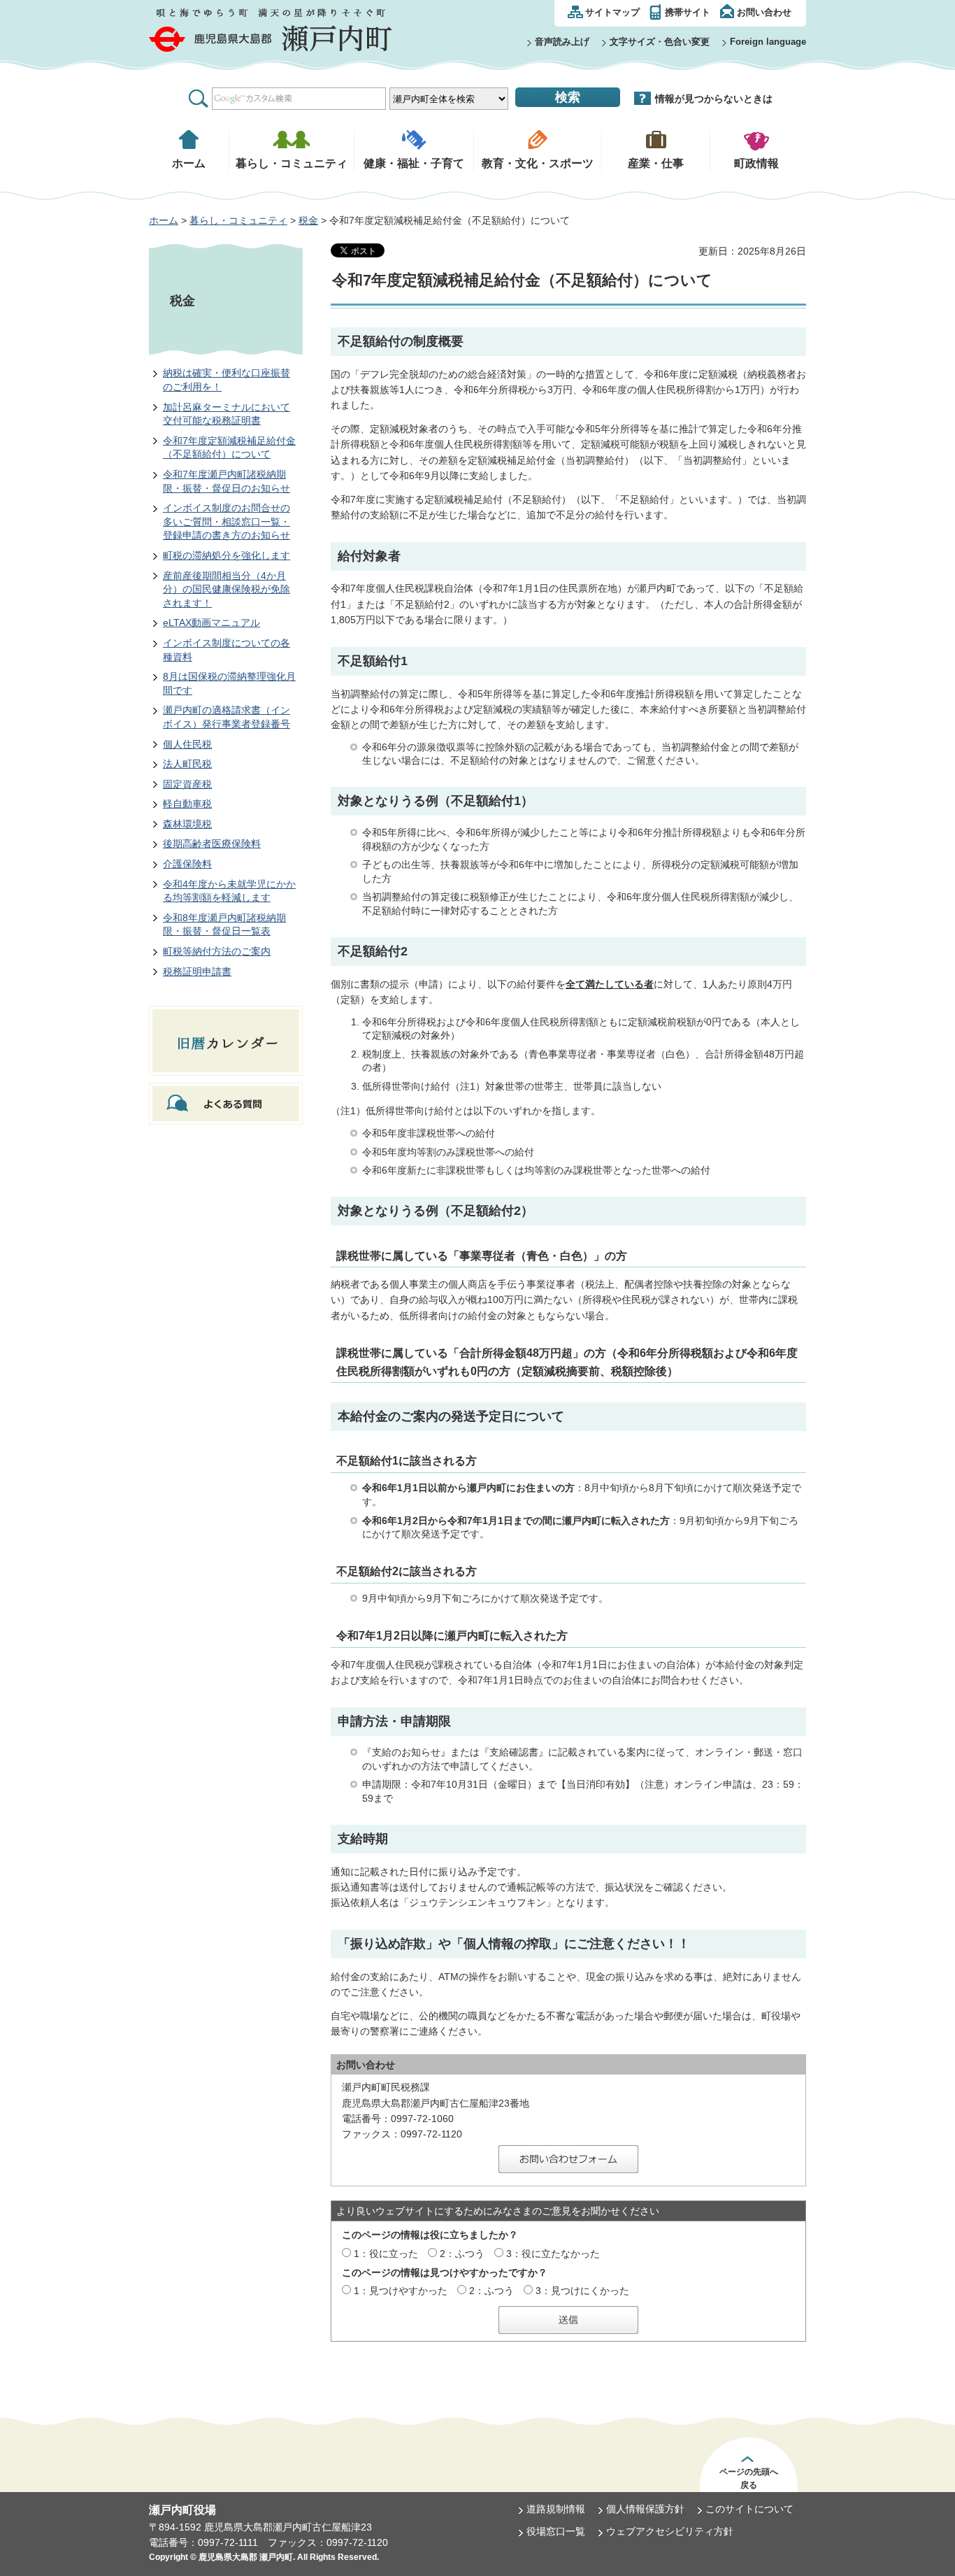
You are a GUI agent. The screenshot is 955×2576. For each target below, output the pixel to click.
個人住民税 (187, 744)
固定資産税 (187, 784)
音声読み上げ (562, 42)
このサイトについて (749, 2509)
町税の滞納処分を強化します (227, 555)
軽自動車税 (187, 804)
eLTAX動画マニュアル (211, 622)
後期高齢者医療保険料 (212, 844)
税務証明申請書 (197, 972)
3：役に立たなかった (553, 2254)
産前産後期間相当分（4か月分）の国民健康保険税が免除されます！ (227, 589)
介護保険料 (187, 864)
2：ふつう (462, 2254)
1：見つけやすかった (401, 2291)
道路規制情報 (556, 2509)
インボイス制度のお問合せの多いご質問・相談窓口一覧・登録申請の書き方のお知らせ (227, 521)
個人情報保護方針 (645, 2509)
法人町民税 (187, 764)
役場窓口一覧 (556, 2531)
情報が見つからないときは (714, 99)
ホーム (164, 220)
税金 (308, 220)
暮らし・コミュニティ (238, 220)
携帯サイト (688, 12)
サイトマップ (612, 12)
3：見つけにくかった (582, 2291)
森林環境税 (187, 824)
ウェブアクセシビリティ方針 (670, 2531)
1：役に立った (386, 2254)
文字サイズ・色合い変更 (660, 42)
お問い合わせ (764, 12)
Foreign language (768, 42)
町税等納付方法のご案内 (217, 951)
